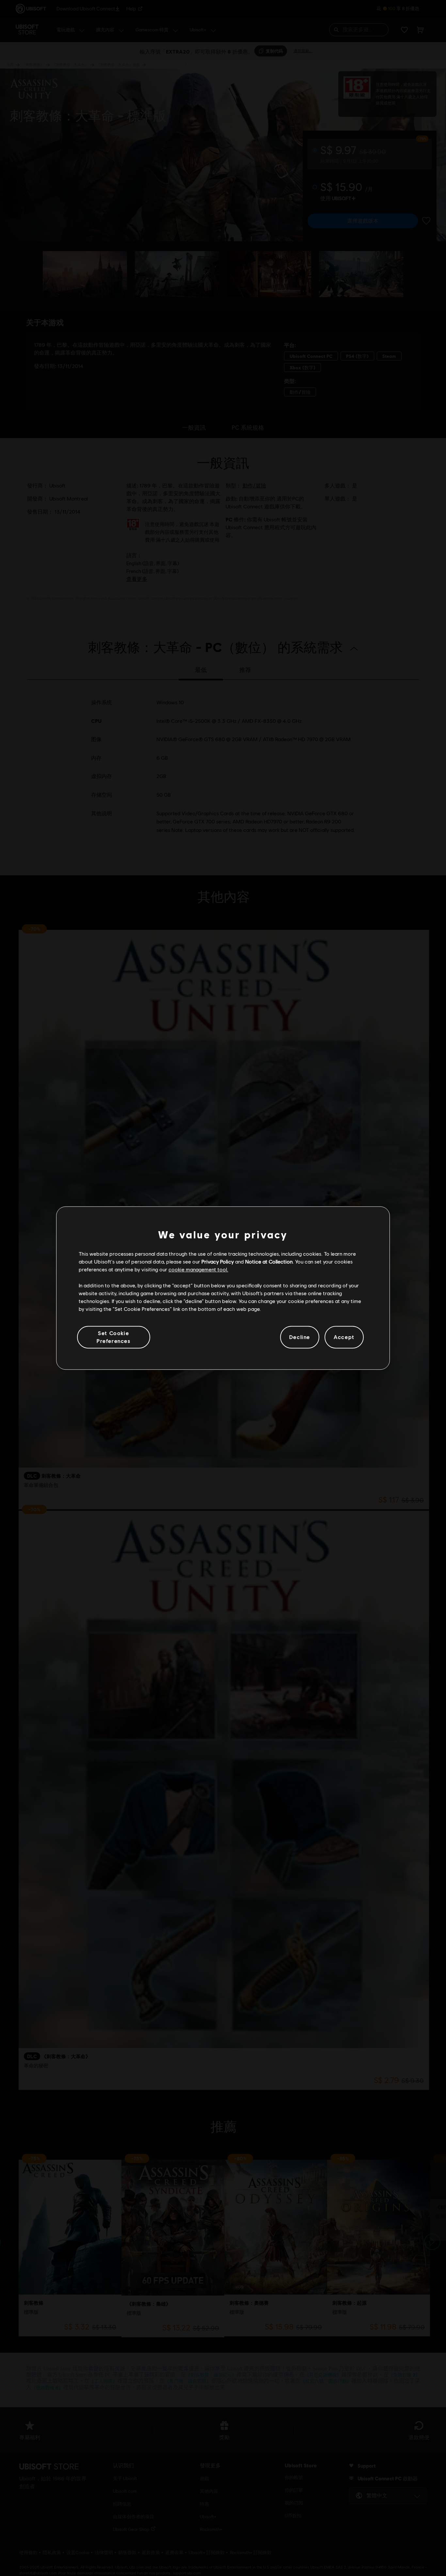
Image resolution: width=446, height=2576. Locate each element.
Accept (344, 1337)
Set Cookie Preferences (114, 1337)
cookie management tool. (198, 1270)
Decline (300, 1337)
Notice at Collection (269, 1261)
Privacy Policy (218, 1261)
